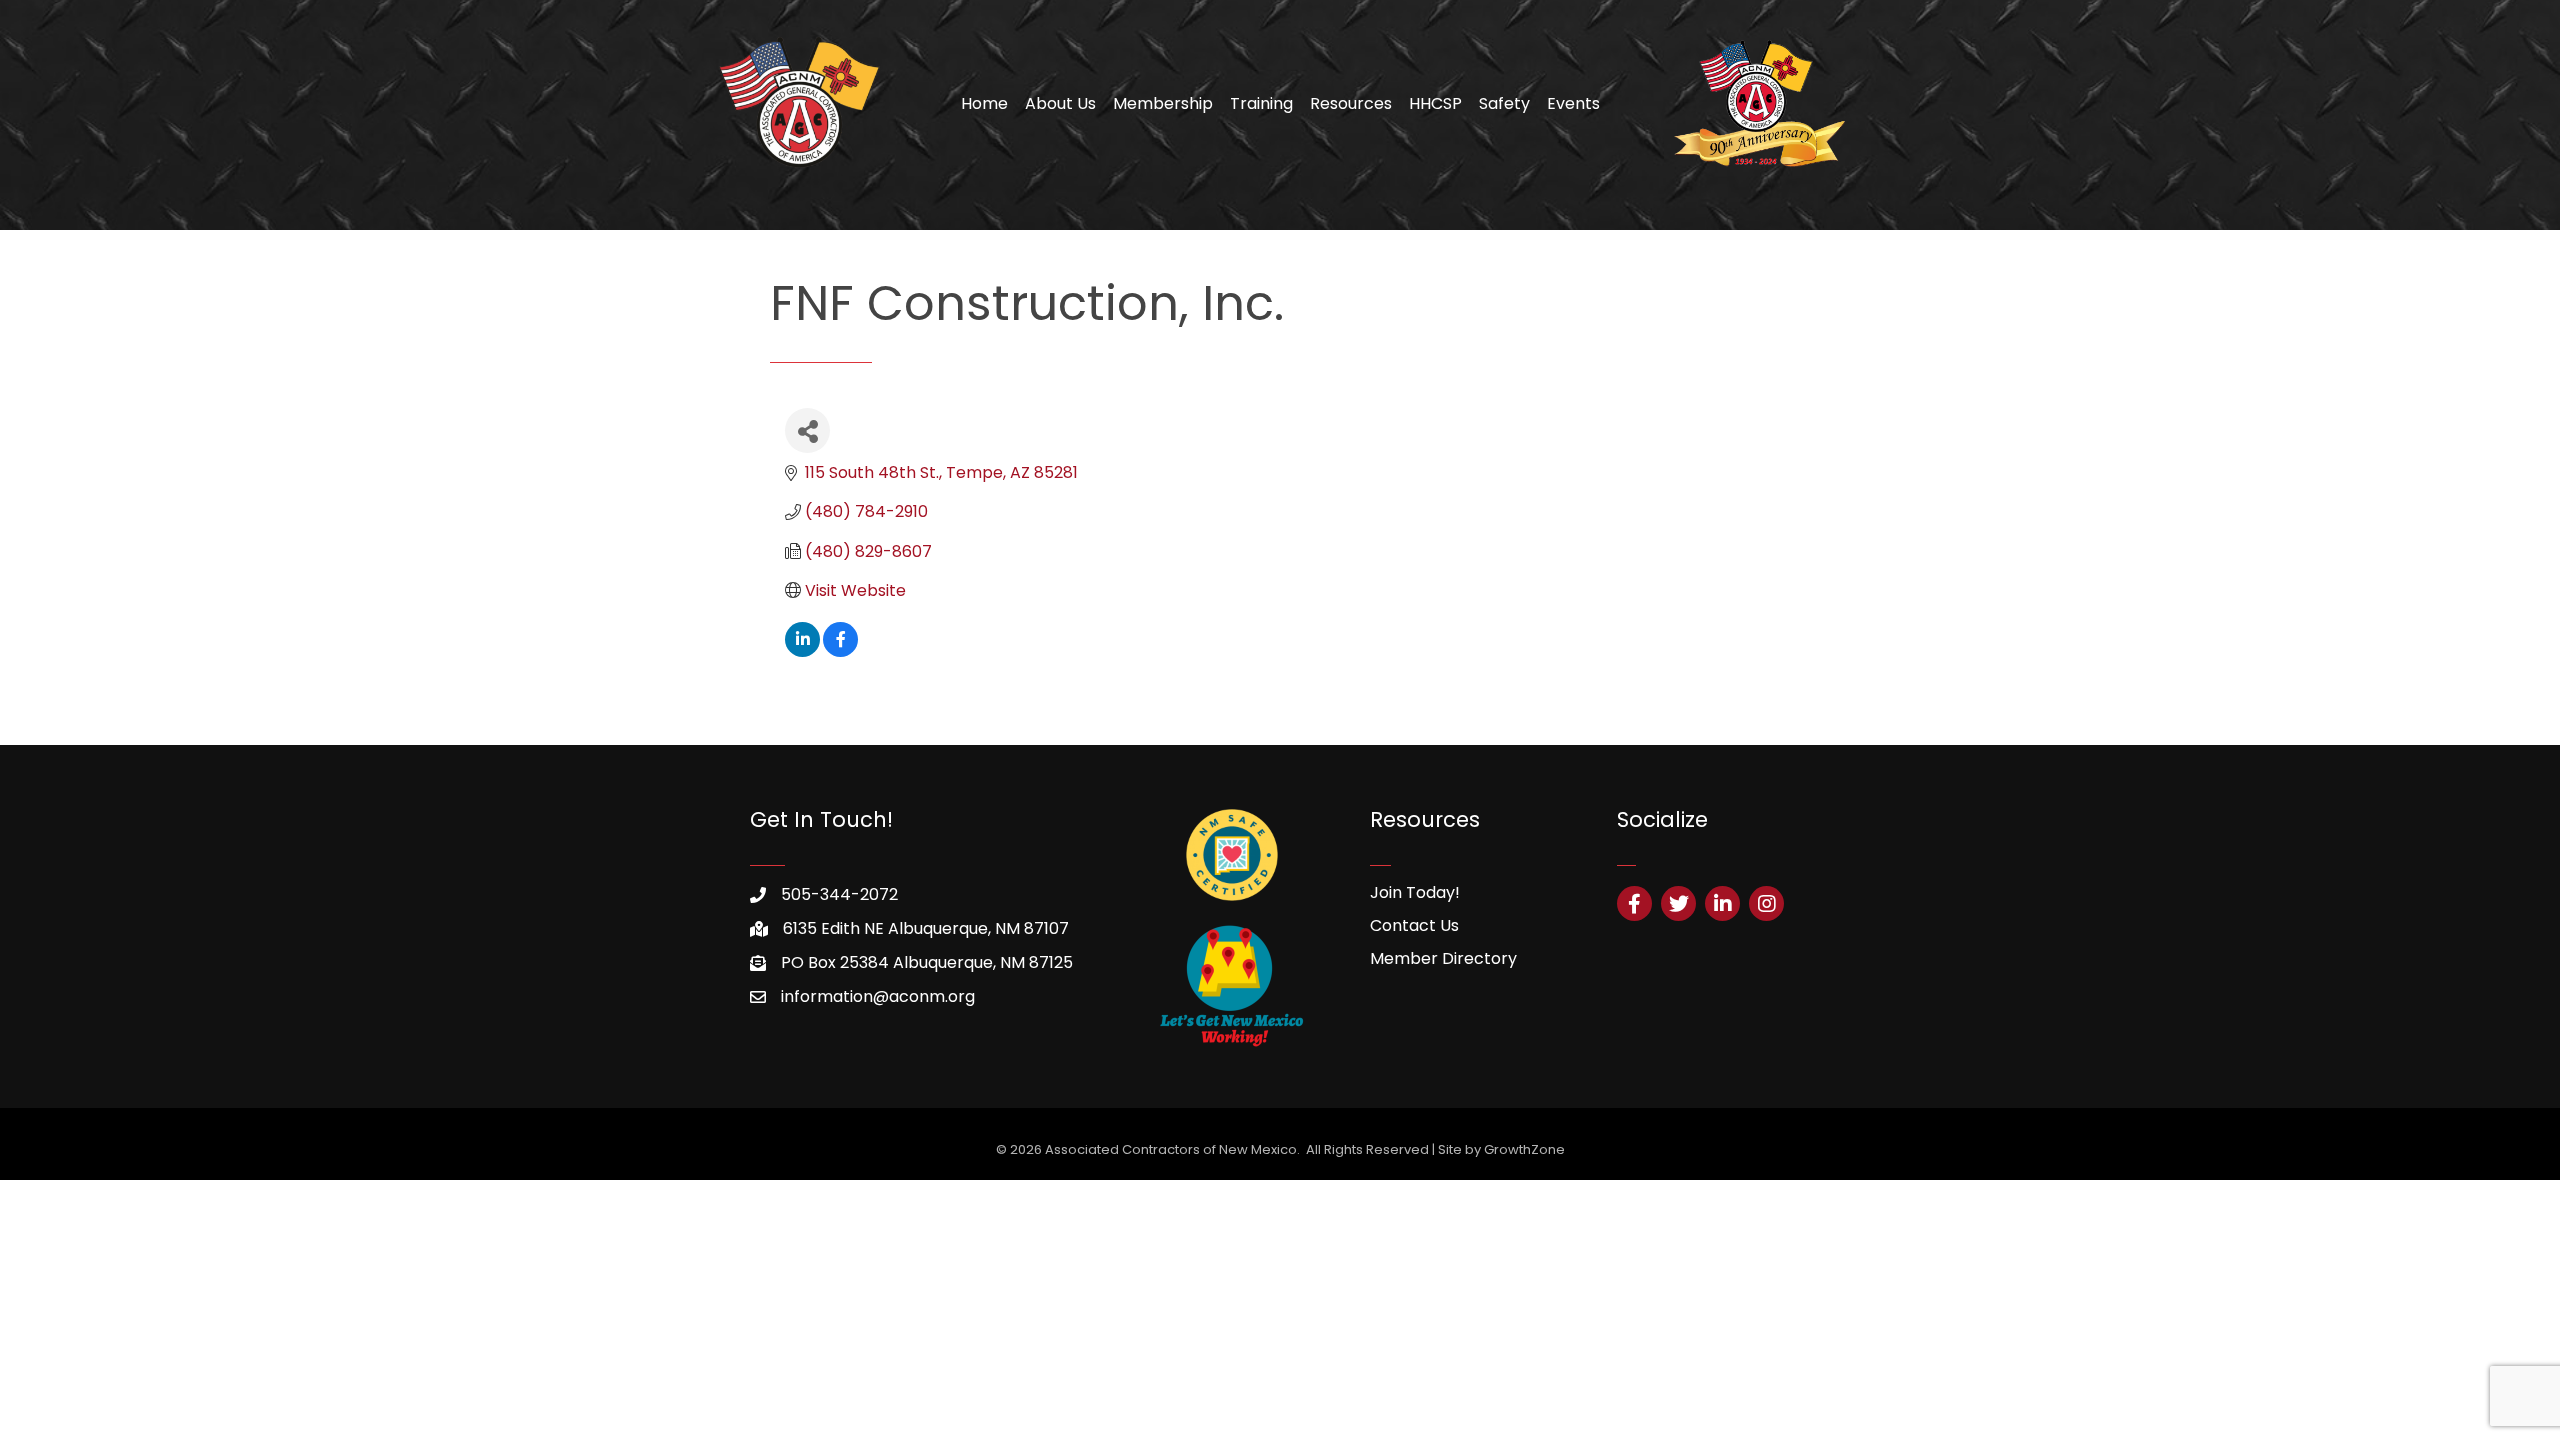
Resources (1351, 103)
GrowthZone (1524, 1149)
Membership (1163, 103)
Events (1573, 103)
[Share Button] (807, 430)
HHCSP (1435, 103)
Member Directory (1443, 958)
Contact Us (1414, 925)
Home (984, 103)
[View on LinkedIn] (802, 651)
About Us (1060, 103)
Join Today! (1415, 892)
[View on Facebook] (840, 651)
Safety (1504, 103)
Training (1261, 103)
